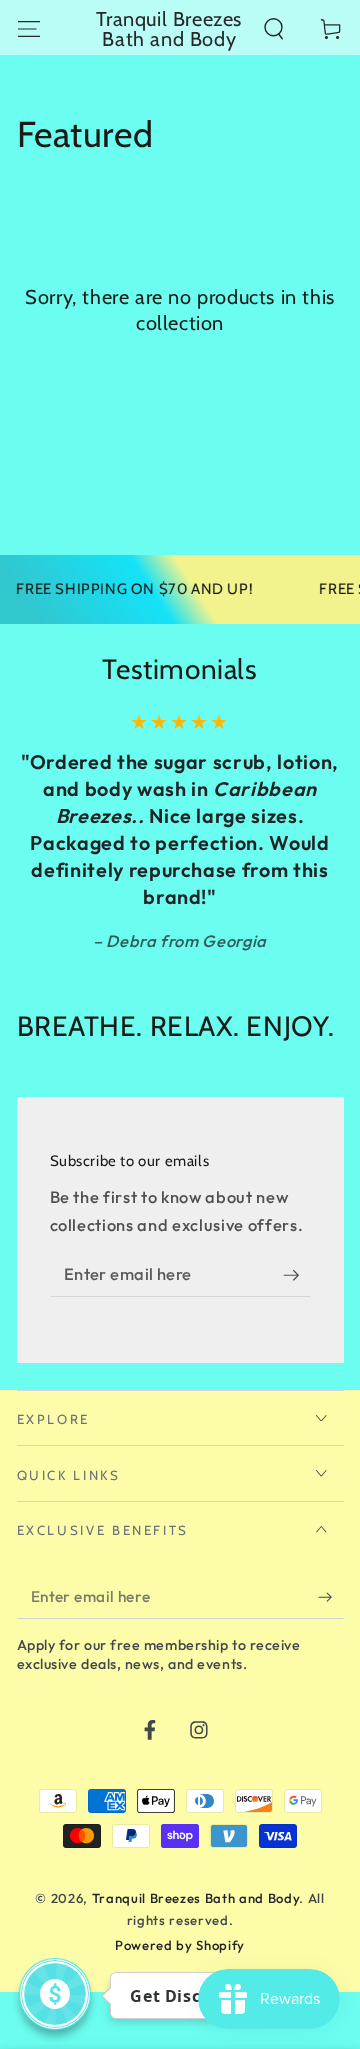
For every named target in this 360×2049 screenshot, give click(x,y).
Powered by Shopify (180, 1945)
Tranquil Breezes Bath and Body (196, 1898)
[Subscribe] (297, 1275)
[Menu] (28, 28)
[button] (274, 28)
